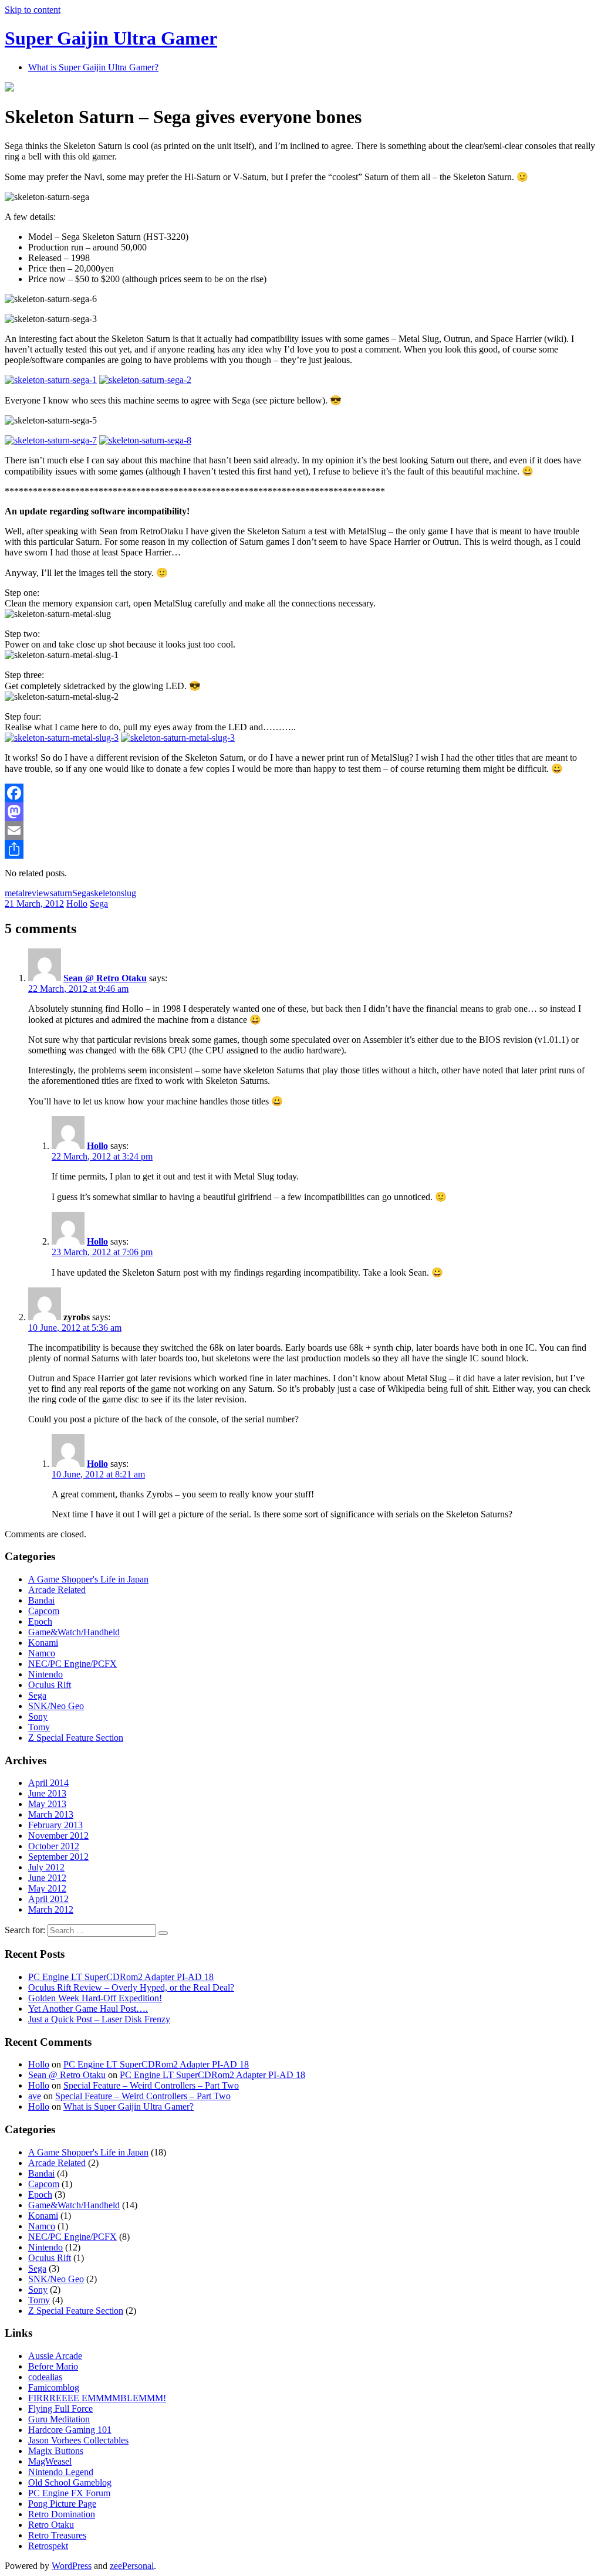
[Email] (300, 831)
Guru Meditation (59, 2419)
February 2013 (55, 1825)
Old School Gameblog (70, 2482)
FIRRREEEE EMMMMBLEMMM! (97, 2398)
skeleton (106, 893)
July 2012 (46, 1867)
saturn (61, 893)
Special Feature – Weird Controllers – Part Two (151, 2085)
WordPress (72, 2566)
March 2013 (51, 1814)
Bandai (41, 1600)
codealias (45, 2377)
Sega (81, 893)
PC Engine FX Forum (69, 2493)
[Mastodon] (300, 812)
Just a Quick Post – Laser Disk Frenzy (99, 2019)
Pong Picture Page (62, 2504)
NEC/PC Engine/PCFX (72, 1664)
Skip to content (33, 10)
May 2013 (47, 1804)
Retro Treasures (57, 2535)
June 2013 (47, 1793)
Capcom (44, 1611)
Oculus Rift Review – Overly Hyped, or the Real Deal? (131, 1987)
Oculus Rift (50, 1685)
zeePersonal (132, 2566)
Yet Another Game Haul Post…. (88, 2009)
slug (129, 893)
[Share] (300, 849)
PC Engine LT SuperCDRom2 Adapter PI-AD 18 (121, 1977)
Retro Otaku (51, 2525)
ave (35, 2096)
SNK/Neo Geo (56, 1706)
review (37, 893)
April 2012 (48, 1899)
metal (15, 893)
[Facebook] (300, 793)
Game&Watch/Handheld (74, 1632)
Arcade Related (57, 1590)
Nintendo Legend (61, 2472)
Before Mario (53, 2366)
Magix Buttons (56, 2451)
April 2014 (48, 1783)
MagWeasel (50, 2461)
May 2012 (47, 1888)
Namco (42, 1653)
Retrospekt (48, 2546)
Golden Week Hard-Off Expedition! (95, 1998)
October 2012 (54, 1846)
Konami (43, 1643)
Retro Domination (62, 2514)
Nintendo (45, 1674)
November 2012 (58, 1836)
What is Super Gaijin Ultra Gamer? (93, 67)
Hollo (77, 904)
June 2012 (47, 1878)
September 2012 (58, 1857)
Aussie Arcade (55, 2356)
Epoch (40, 1621)
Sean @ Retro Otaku (105, 978)
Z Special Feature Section (76, 1738)
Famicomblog (54, 2387)
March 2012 (51, 1909)
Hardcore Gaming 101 (70, 2430)
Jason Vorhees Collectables (78, 2440)
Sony (38, 1716)
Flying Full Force (60, 2409)
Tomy (39, 1727)
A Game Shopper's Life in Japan (88, 1579)
